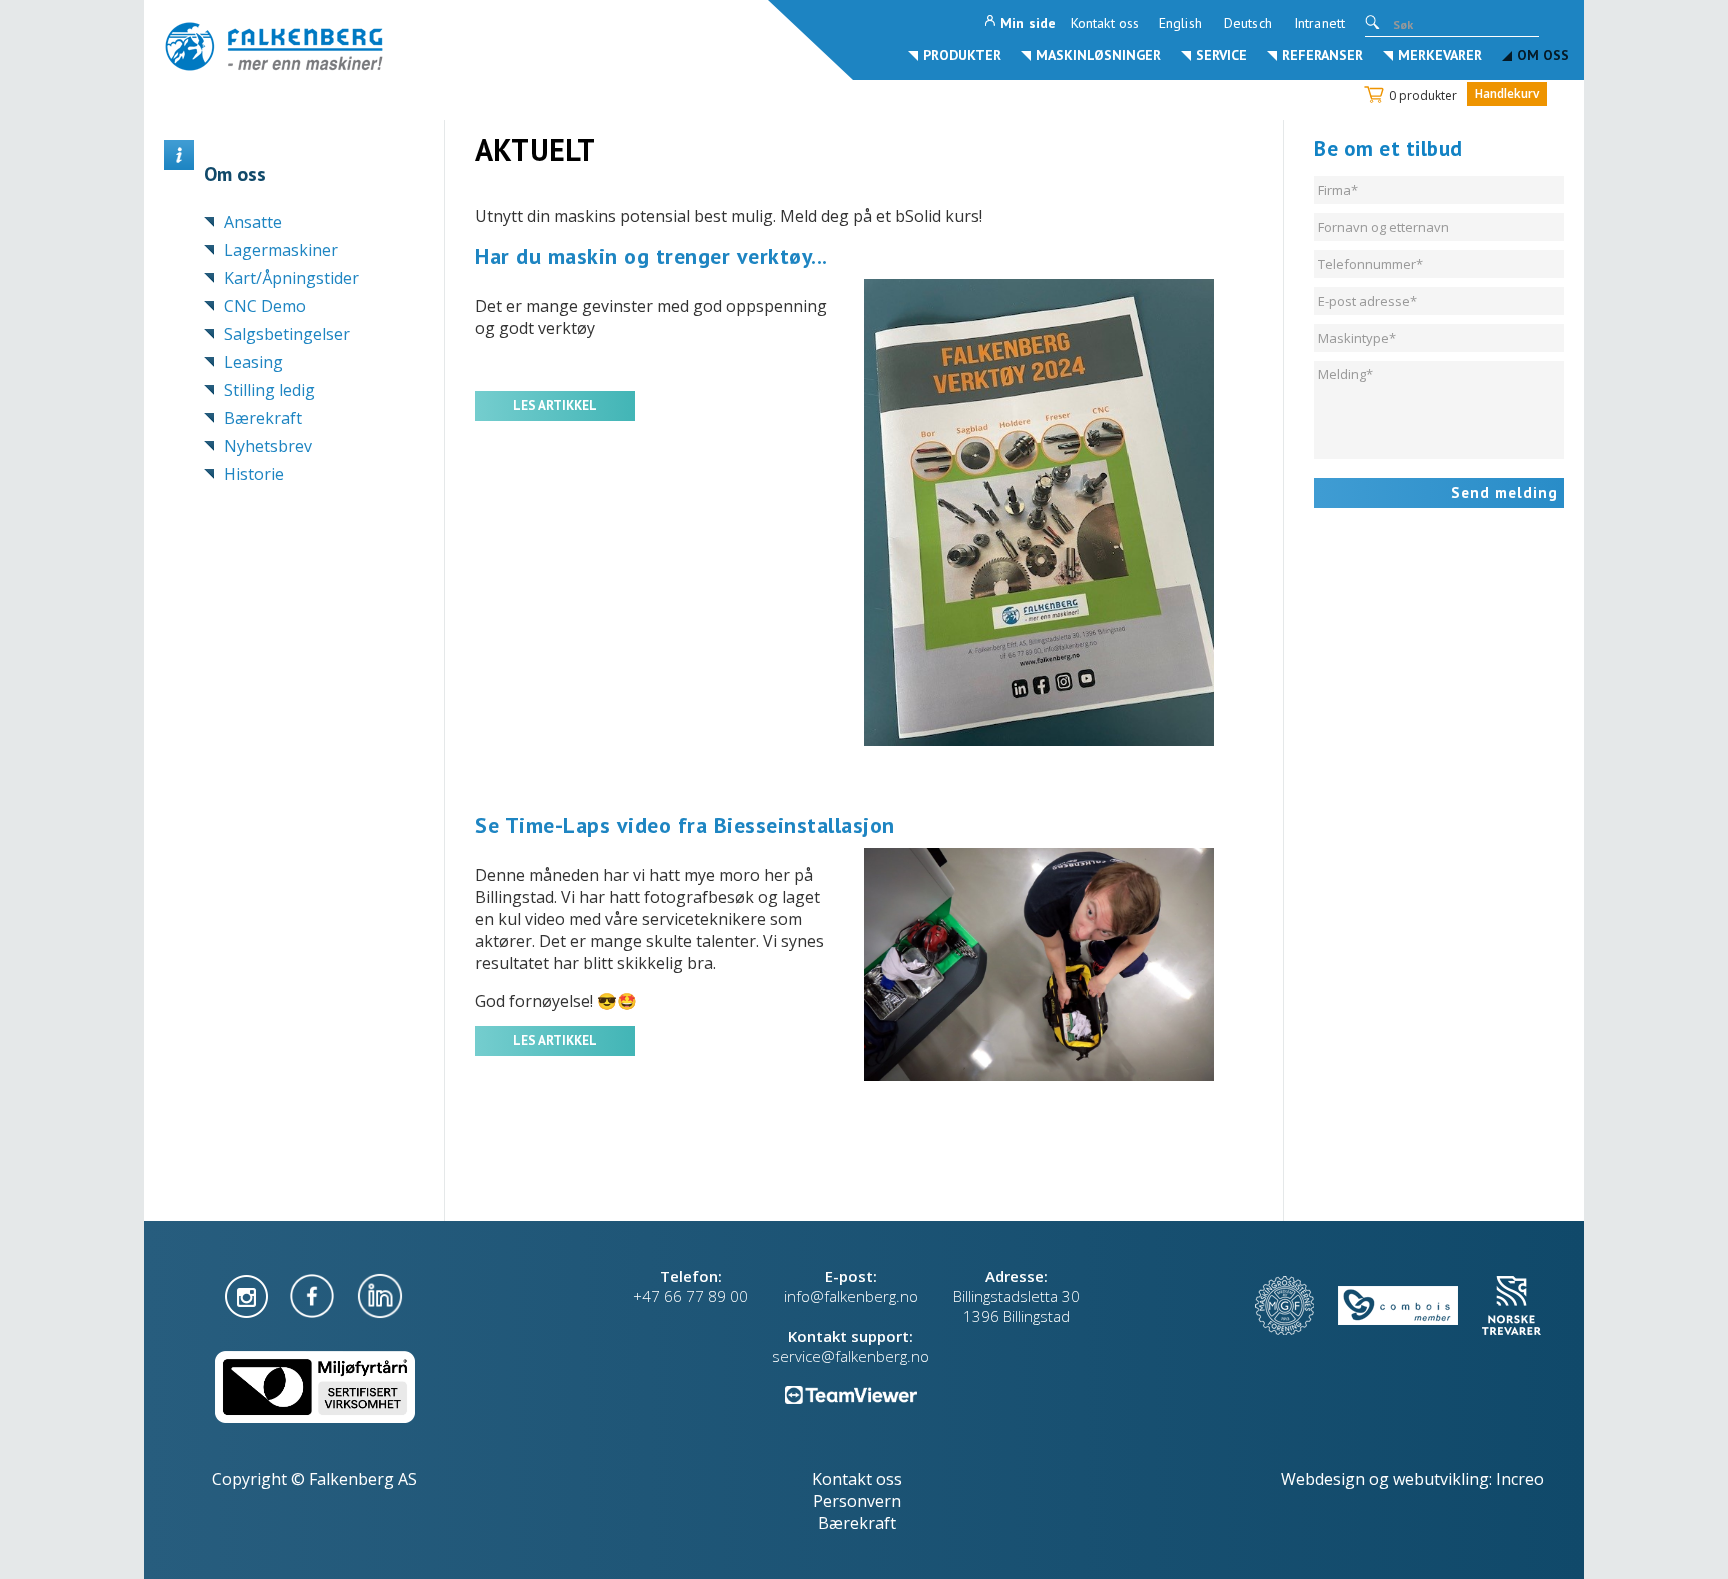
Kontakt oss (1105, 23)
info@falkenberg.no (851, 1296)
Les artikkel (555, 405)
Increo (1520, 1479)
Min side (1028, 23)
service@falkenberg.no (850, 1356)
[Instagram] (248, 1294)
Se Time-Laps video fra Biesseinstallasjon (685, 825)
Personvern (857, 1501)
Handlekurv (1507, 93)
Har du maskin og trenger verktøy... (651, 256)
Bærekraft (857, 1523)
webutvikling (1441, 1479)
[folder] (1058, 512)
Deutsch (1248, 23)
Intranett (1319, 23)
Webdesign (1323, 1479)
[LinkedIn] (380, 1294)
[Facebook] (314, 1294)
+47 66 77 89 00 (690, 1296)
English (1180, 23)
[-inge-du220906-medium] (1058, 964)
